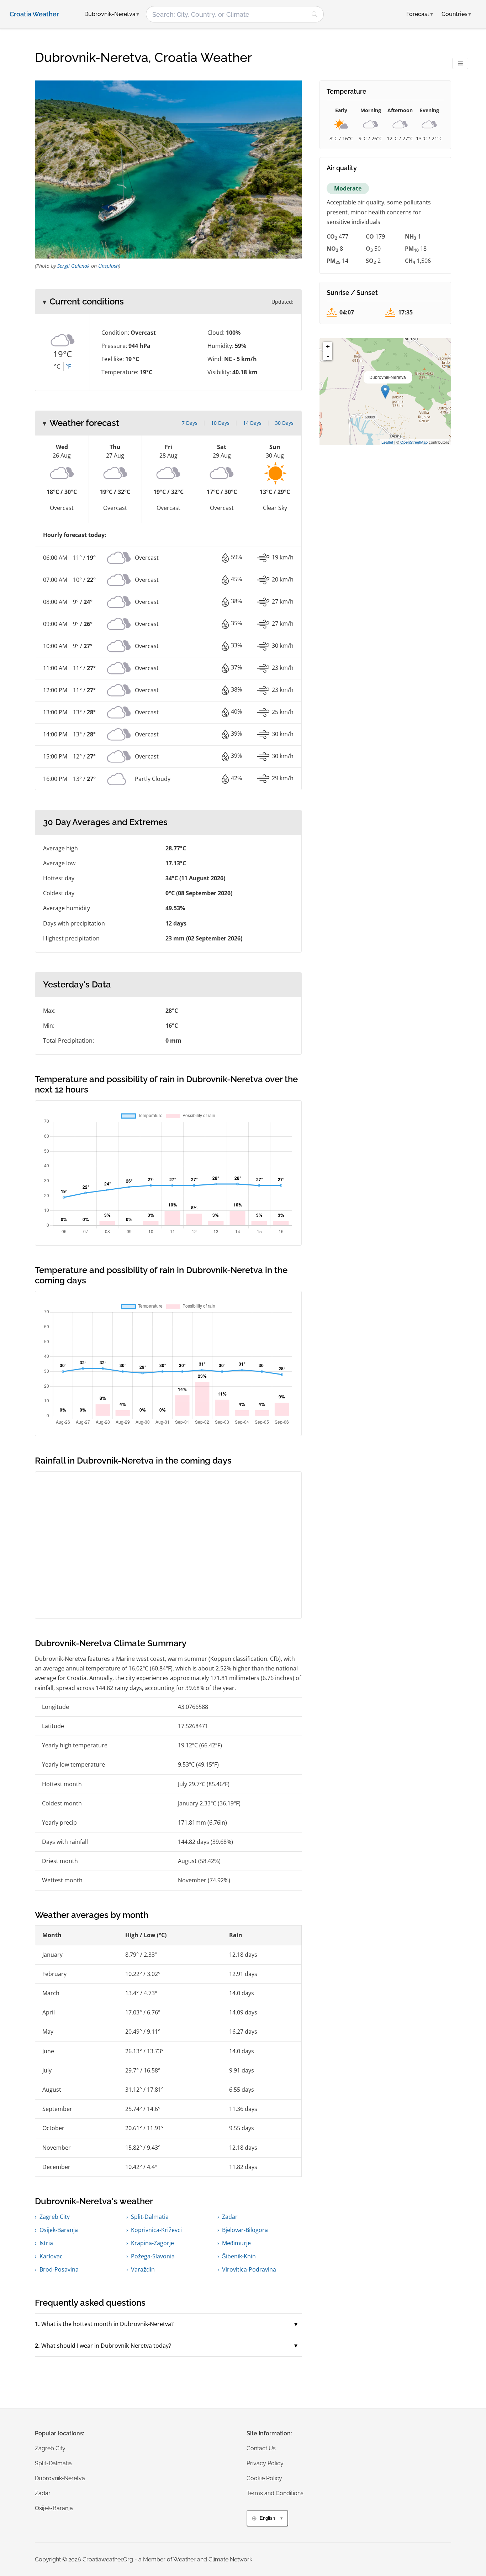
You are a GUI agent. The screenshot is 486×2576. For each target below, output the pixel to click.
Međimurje (236, 2243)
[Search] (315, 14)
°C (57, 366)
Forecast (420, 14)
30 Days (284, 423)
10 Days (220, 423)
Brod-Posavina (59, 2269)
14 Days (252, 423)
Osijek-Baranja (59, 2230)
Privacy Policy (265, 2463)
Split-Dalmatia (150, 2217)
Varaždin (143, 2269)
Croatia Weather (34, 14)
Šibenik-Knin (239, 2256)
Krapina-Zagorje (152, 2243)
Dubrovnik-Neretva (60, 2478)
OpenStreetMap (414, 442)
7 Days (190, 423)
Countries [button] (456, 14)
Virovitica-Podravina (249, 2269)
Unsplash (109, 266)
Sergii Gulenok (73, 266)
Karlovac (51, 2256)
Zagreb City (55, 2217)
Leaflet (387, 442)
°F (68, 366)
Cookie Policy (264, 2478)
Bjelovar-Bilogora (245, 2230)
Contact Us (261, 2448)
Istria (46, 2243)
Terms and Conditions (275, 2493)
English (267, 2518)
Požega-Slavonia (153, 2256)
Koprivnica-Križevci (156, 2230)
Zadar (230, 2217)
